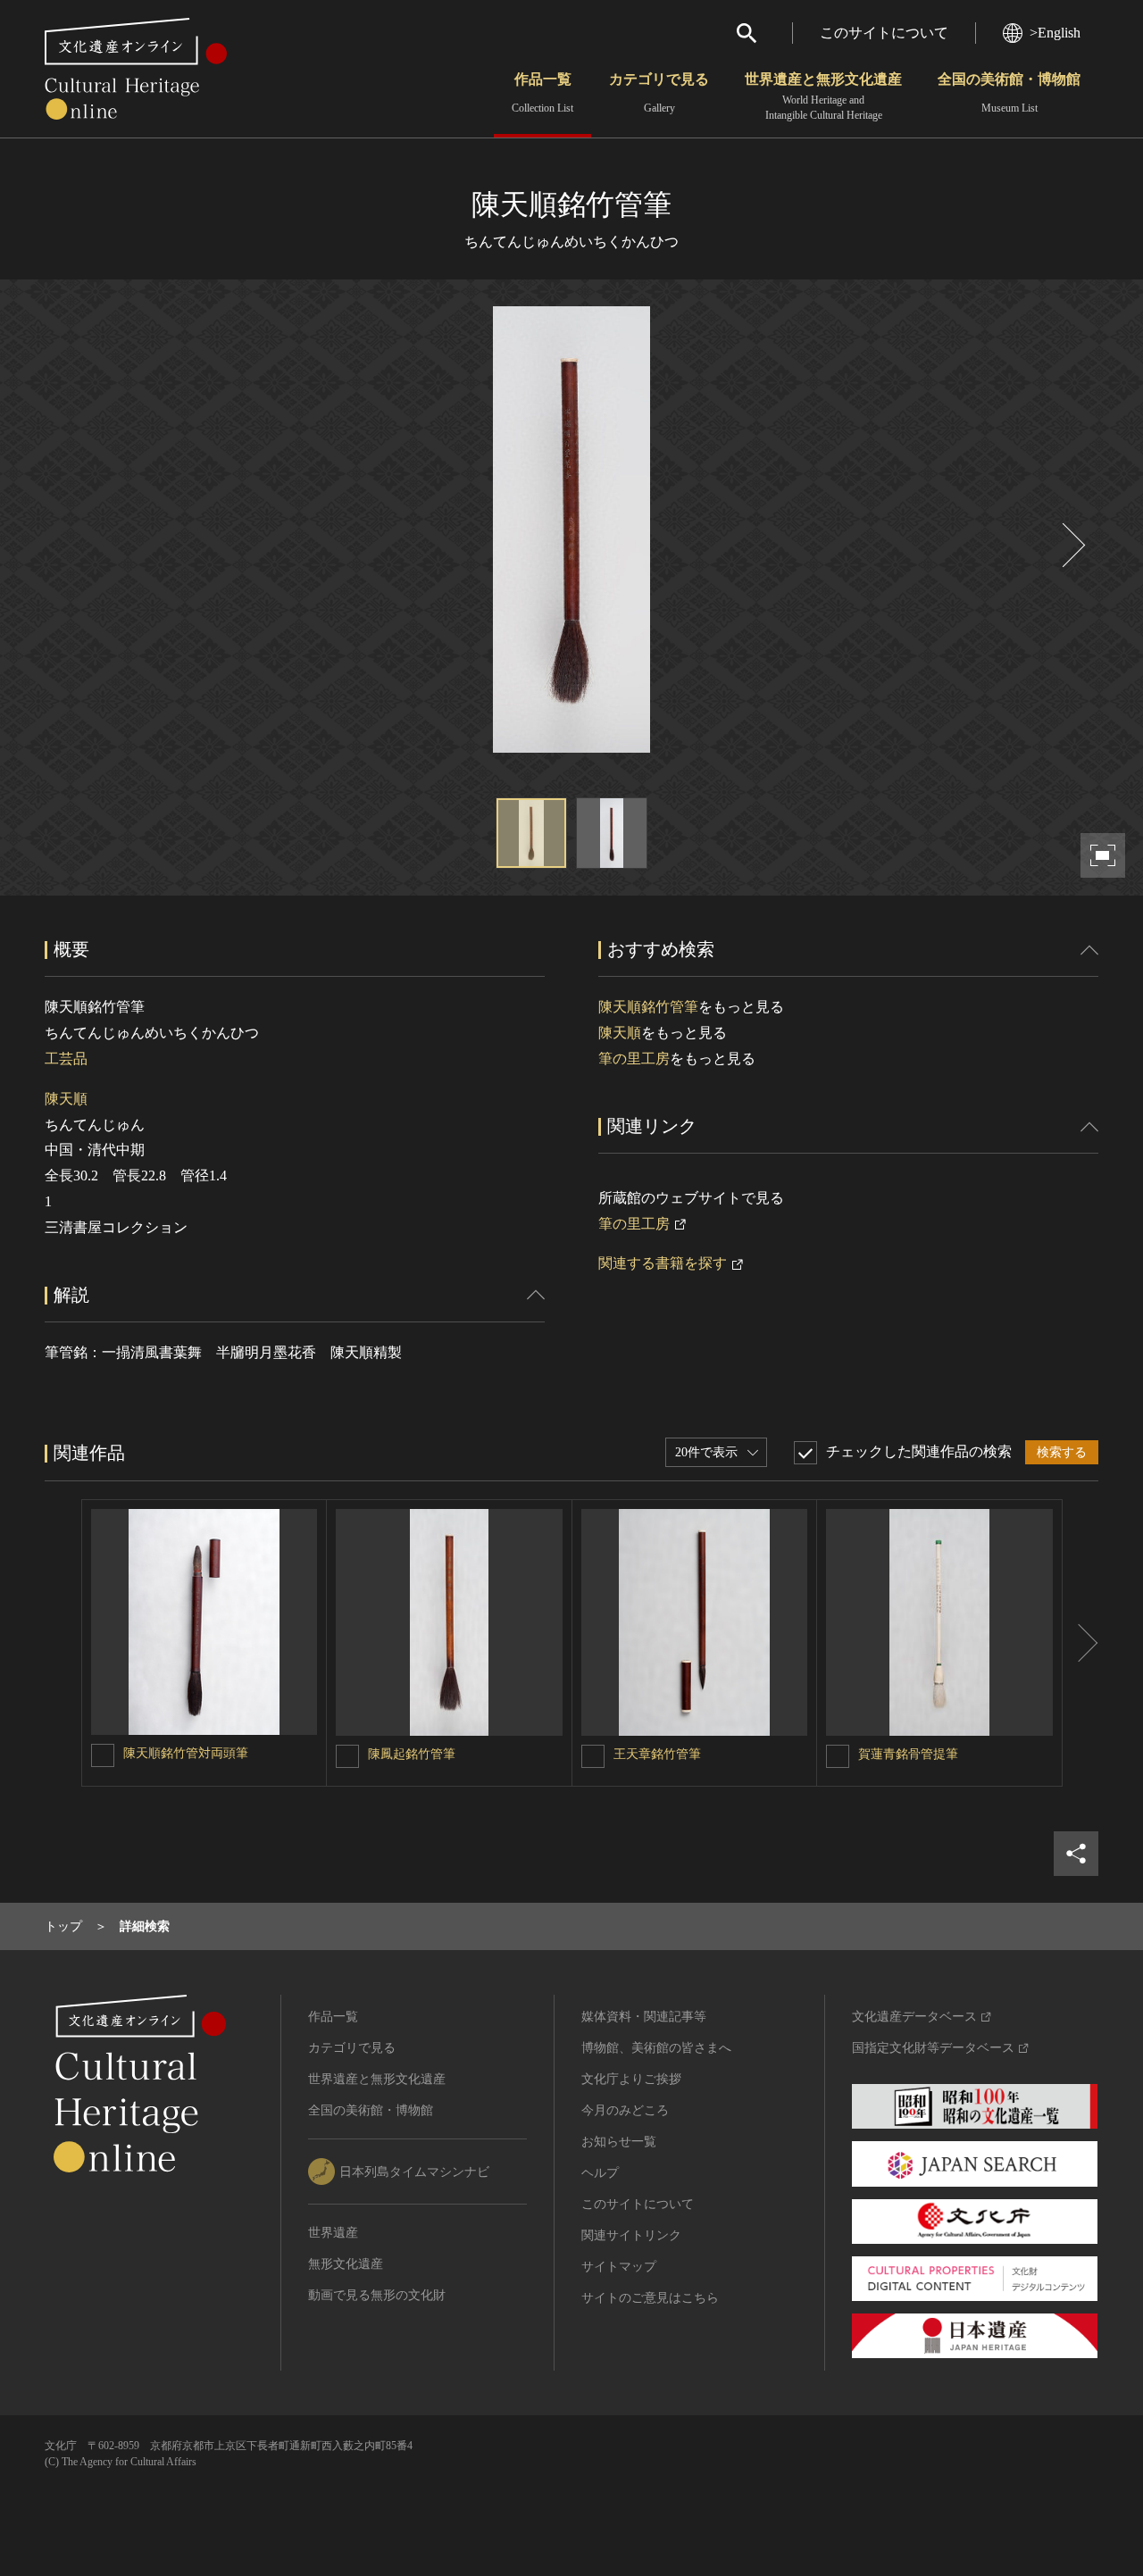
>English (1055, 33)
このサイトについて (884, 33)
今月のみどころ (625, 2110)
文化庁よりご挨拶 (631, 2079)
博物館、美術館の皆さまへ (656, 2048)
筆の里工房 (634, 1059)
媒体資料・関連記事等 (644, 2017)
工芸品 (66, 1059)
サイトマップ (619, 2267)
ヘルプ (600, 2173)
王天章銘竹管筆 (657, 1754)
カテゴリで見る (659, 93)
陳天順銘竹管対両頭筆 (186, 1753)
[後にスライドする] (1072, 545)
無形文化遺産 (346, 2264)
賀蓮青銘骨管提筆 (908, 1754)
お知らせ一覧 (619, 2142)
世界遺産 (333, 2233)
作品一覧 (542, 93)
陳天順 (66, 1099)
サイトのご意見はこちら (650, 2298)
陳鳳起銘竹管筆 (412, 1754)
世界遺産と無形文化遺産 (823, 96)
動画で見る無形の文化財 (377, 2295)
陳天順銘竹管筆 (648, 1007)
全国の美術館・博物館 (1009, 93)
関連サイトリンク (631, 2235)
